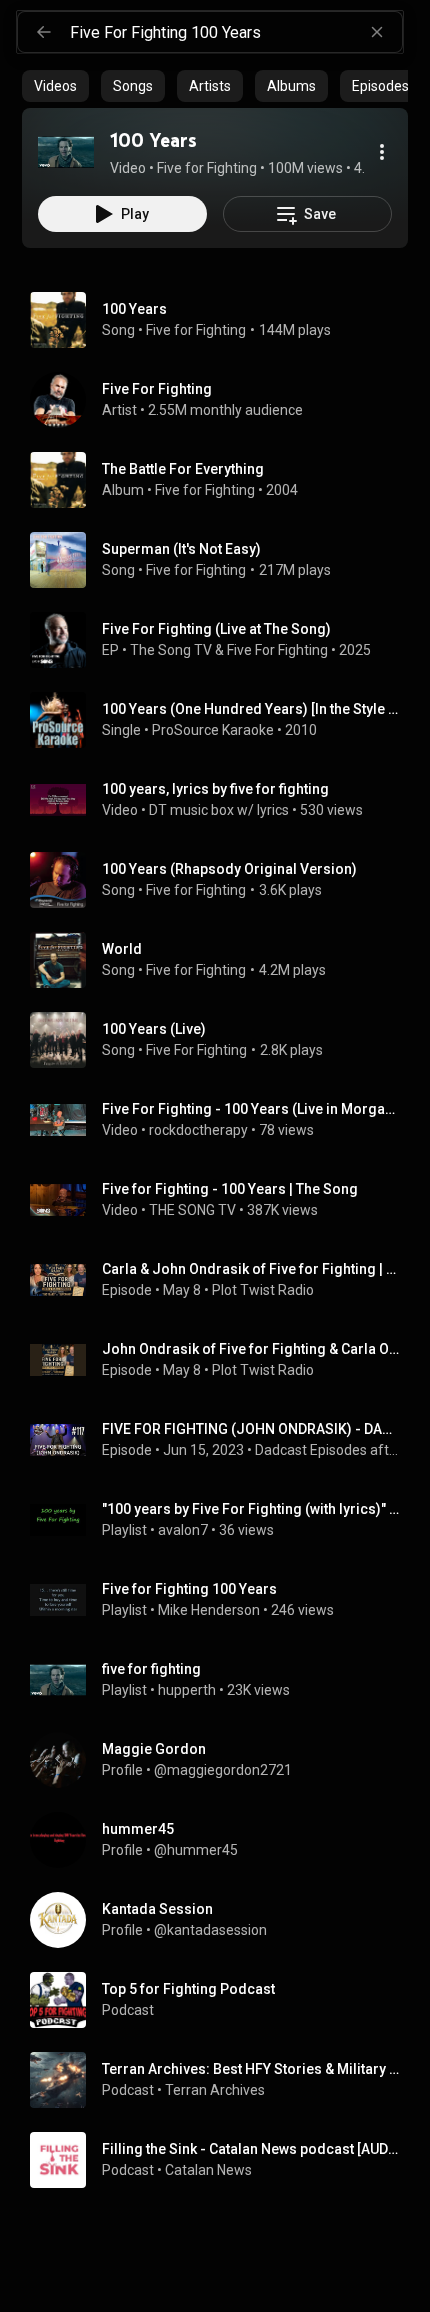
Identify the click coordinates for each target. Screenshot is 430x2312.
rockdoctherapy (198, 1130)
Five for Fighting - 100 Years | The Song (230, 1189)
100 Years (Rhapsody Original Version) (229, 869)
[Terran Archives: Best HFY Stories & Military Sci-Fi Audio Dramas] (223, 2080)
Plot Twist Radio (263, 1290)
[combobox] (236, 32)
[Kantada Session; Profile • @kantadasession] (223, 1920)
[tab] (55, 86)
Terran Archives (215, 2090)
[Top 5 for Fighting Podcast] (223, 2000)
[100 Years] (66, 152)
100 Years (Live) (154, 1029)
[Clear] (377, 32)
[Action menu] (382, 152)
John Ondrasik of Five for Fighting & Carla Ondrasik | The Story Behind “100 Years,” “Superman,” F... (251, 1349)
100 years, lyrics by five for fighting (215, 789)
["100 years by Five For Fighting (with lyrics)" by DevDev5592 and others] (223, 1520)
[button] (66, 152)
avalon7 (183, 1530)
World (122, 949)
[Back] (44, 32)
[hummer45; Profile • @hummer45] (223, 1840)
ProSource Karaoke (213, 730)
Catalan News (208, 2170)
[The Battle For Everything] (223, 480)
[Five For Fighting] (223, 400)
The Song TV (171, 650)
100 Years (134, 309)
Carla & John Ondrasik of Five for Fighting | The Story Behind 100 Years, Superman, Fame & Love (251, 1269)
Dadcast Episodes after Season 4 (328, 1450)
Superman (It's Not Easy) (181, 549)
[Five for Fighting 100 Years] (223, 1600)
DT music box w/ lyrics (219, 810)
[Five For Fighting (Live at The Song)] (223, 640)
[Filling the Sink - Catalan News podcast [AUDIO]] (223, 2160)
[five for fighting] (223, 1680)
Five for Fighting (196, 330)
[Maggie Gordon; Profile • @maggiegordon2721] (223, 1760)
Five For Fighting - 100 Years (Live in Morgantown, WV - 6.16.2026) (251, 1109)
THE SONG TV (192, 1210)
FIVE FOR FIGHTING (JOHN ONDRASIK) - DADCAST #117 (251, 1429)
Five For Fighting (277, 650)
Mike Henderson (209, 1610)
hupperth (187, 1690)
